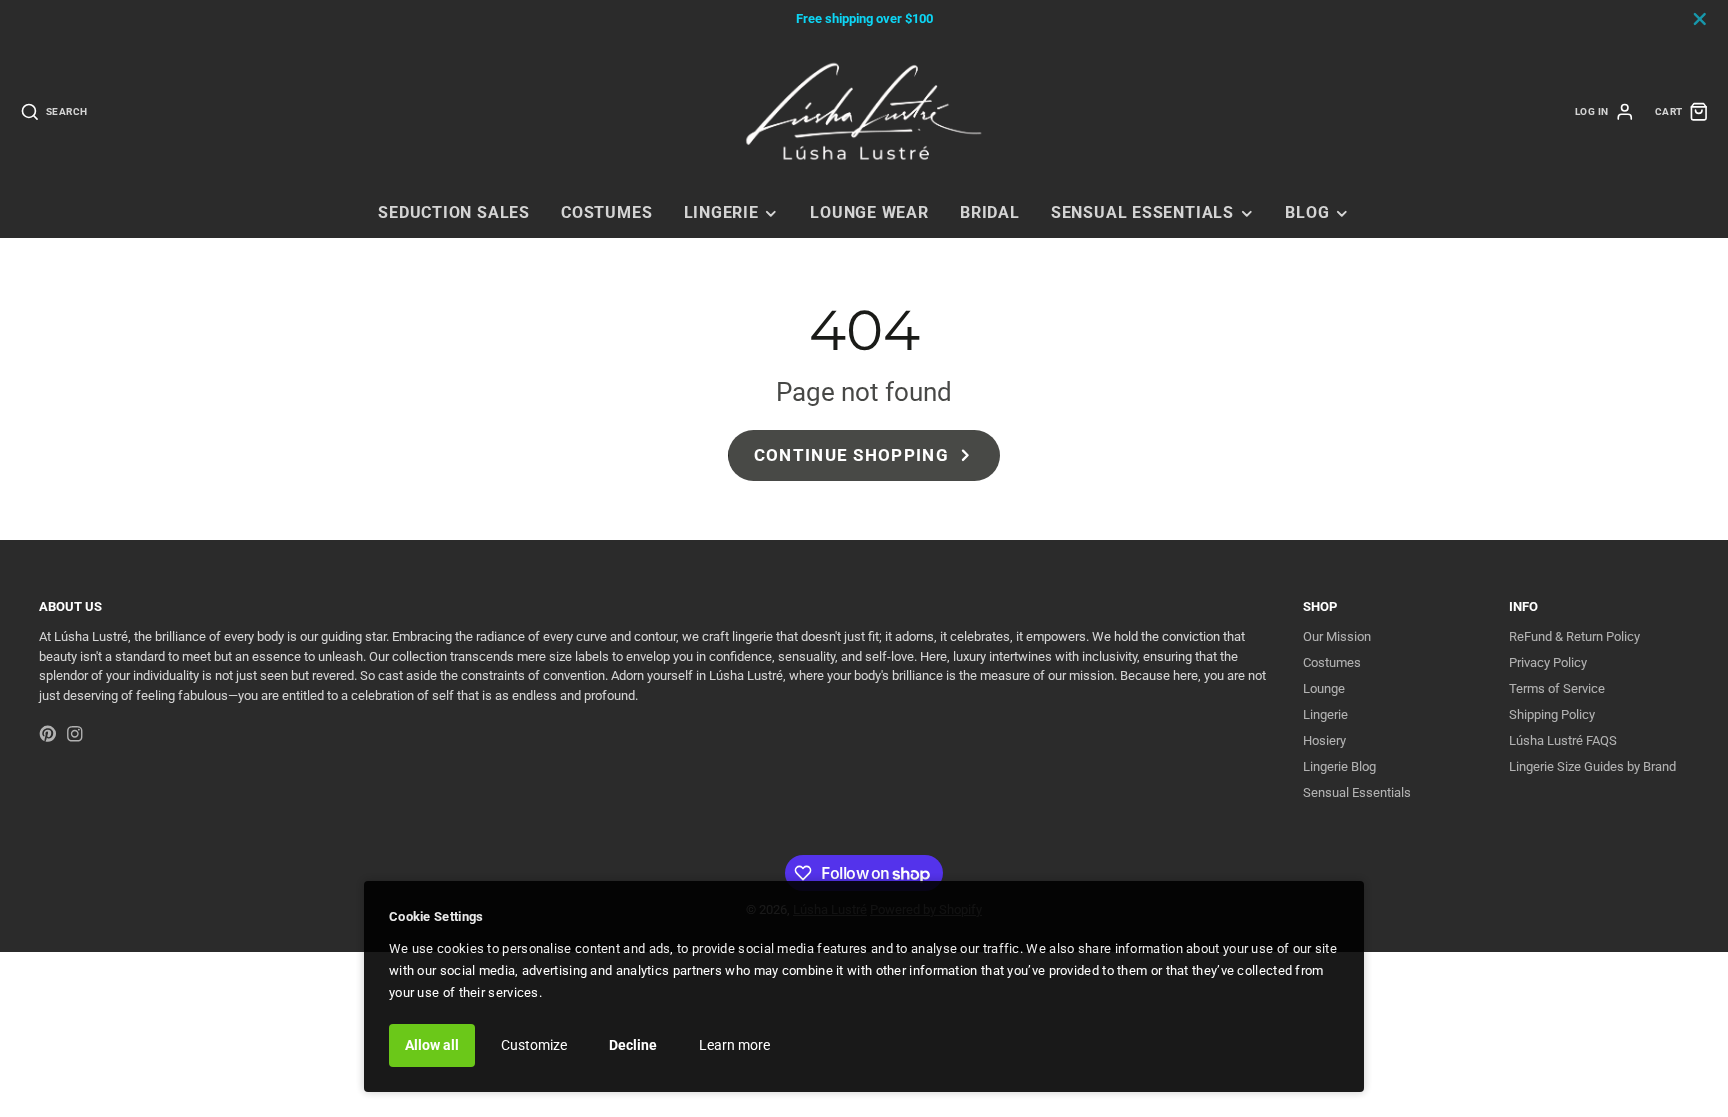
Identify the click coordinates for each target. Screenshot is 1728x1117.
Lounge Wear (869, 213)
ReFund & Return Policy (1574, 636)
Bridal (990, 213)
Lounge (1324, 688)
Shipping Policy (1552, 714)
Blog (1307, 213)
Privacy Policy (1548, 662)
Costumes (606, 213)
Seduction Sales (454, 213)
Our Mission (1337, 636)
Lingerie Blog (1339, 766)
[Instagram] (75, 734)
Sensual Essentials (1142, 213)
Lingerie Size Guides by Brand (1592, 766)
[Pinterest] (48, 734)
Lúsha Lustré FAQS (1563, 740)
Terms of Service (1557, 688)
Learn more (734, 1045)
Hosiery (1324, 740)
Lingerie (721, 213)
